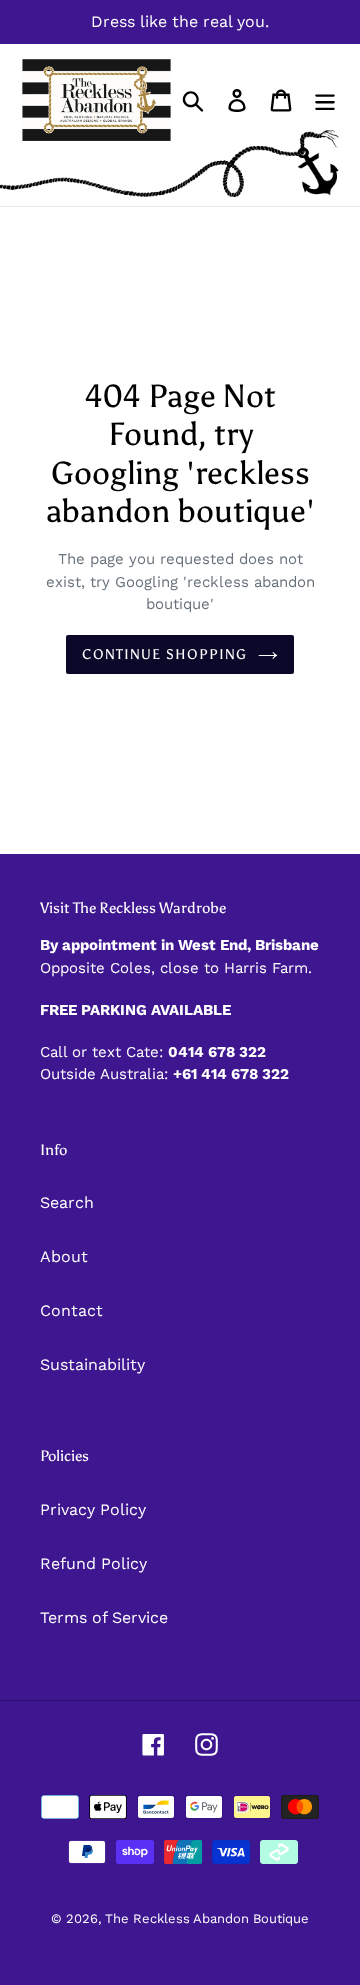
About (64, 1256)
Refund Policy (93, 1563)
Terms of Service (104, 1617)
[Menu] (325, 100)
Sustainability (92, 1364)
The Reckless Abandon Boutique (207, 1918)
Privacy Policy (93, 1509)
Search (67, 1202)
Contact (71, 1310)
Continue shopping (164, 654)
